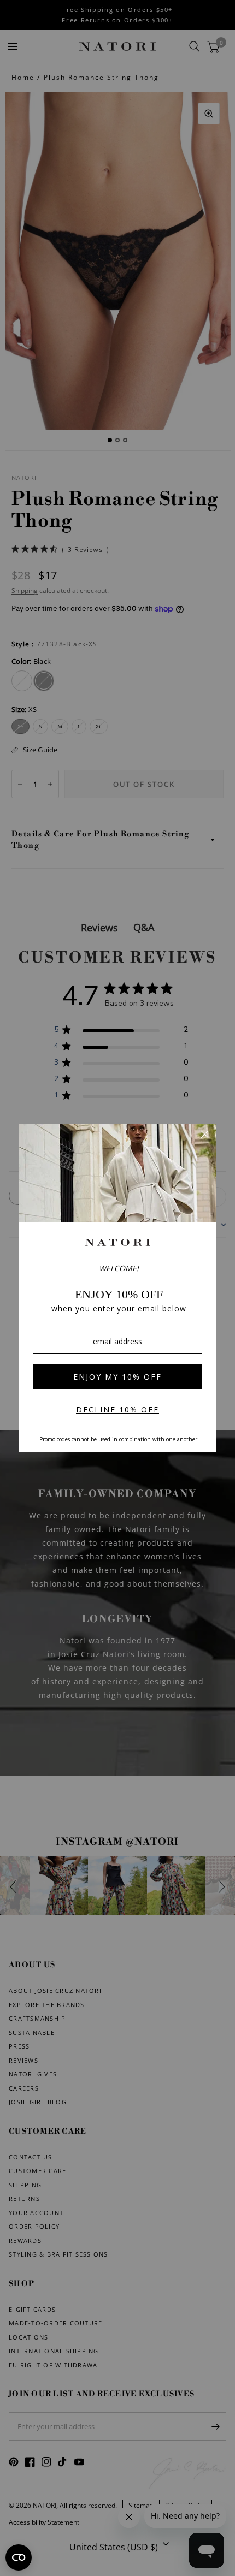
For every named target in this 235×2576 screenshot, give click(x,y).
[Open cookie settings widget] (19, 2557)
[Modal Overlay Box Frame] (117, 1288)
